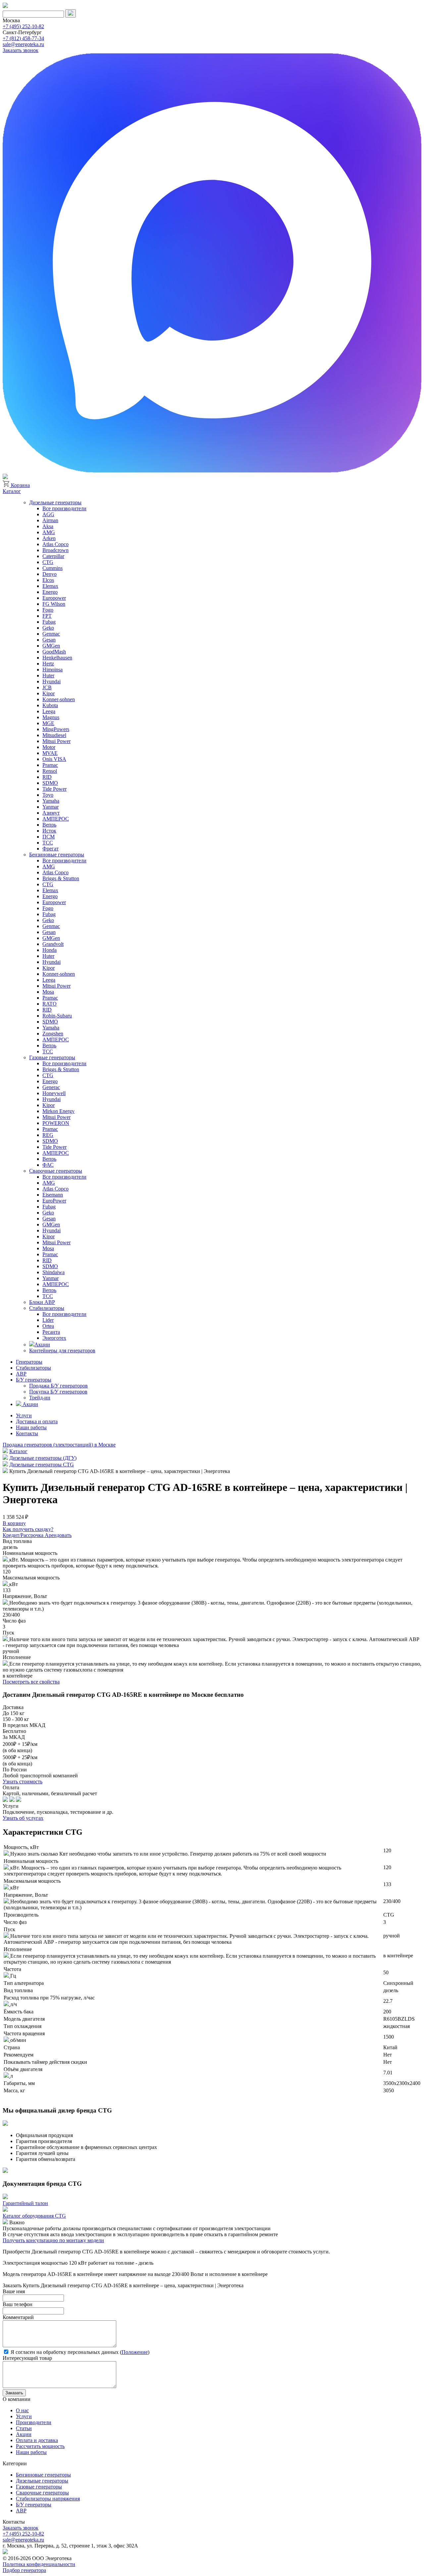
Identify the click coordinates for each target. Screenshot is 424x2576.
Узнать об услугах (23, 1818)
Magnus (51, 717)
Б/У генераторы (34, 1380)
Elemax (50, 586)
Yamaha (51, 801)
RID (47, 777)
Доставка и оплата (37, 1421)
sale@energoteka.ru (23, 44)
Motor (49, 747)
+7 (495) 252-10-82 (23, 26)
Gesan (49, 640)
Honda (50, 950)
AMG (49, 532)
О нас (22, 2410)
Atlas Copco (55, 544)
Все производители (64, 508)
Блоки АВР (42, 1302)
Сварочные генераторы (56, 1171)
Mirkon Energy (58, 1111)
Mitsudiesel (54, 735)
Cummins (53, 568)
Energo (50, 592)
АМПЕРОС (56, 819)
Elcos (48, 580)
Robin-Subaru (57, 1016)
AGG (48, 514)
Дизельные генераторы (55, 502)
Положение (135, 2352)
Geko (48, 628)
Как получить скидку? (28, 1529)
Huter (48, 675)
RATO (50, 1004)
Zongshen (53, 1034)
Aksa (48, 526)
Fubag (49, 622)
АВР (21, 1374)
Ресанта (51, 1332)
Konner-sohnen (59, 699)
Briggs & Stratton (61, 878)
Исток (49, 831)
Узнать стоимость (23, 1781)
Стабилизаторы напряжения (48, 2499)
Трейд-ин (40, 1398)
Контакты (27, 1433)
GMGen (51, 646)
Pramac (50, 765)
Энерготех (54, 1338)
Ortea (48, 1326)
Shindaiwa (53, 1272)
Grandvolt (53, 944)
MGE (48, 723)
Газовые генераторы (52, 1057)
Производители (34, 2422)
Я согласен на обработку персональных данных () (79, 2352)
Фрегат (51, 849)
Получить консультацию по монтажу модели (53, 2240)
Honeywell (54, 1093)
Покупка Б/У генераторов (58, 1392)
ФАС (48, 1165)
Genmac (51, 634)
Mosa (48, 992)
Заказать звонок (21, 50)
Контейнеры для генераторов (62, 1350)
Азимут (51, 813)
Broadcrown (55, 550)
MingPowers (56, 729)
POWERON (56, 1123)
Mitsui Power (56, 741)
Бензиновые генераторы (57, 855)
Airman (50, 520)
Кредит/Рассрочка (24, 1535)
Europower (54, 598)
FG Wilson (54, 604)
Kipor (49, 693)
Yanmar (51, 807)
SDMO (50, 783)
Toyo (48, 795)
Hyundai (52, 681)
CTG (48, 562)
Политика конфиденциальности (39, 2564)
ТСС (48, 843)
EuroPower (54, 1201)
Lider (48, 1320)
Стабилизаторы (47, 1308)
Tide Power (54, 789)
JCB (47, 687)
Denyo (50, 574)
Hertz (48, 664)
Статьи (24, 2428)
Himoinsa (53, 670)
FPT (47, 616)
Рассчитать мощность (40, 2446)
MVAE (50, 753)
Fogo (48, 610)
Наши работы (31, 1427)
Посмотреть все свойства (31, 1682)
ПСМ (49, 837)
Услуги (24, 1415)
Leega (49, 711)
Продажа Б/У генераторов (58, 1386)
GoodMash (54, 652)
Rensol (50, 771)
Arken (49, 538)
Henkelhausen (57, 658)
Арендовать (58, 1535)
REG (48, 1135)
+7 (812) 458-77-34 (23, 38)
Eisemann (53, 1195)
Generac (51, 1087)
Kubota (50, 705)
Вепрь (49, 825)
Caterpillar (53, 556)
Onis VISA (54, 759)
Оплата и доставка (37, 2440)
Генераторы (29, 1362)
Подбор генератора (24, 2570)
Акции (42, 1345)
